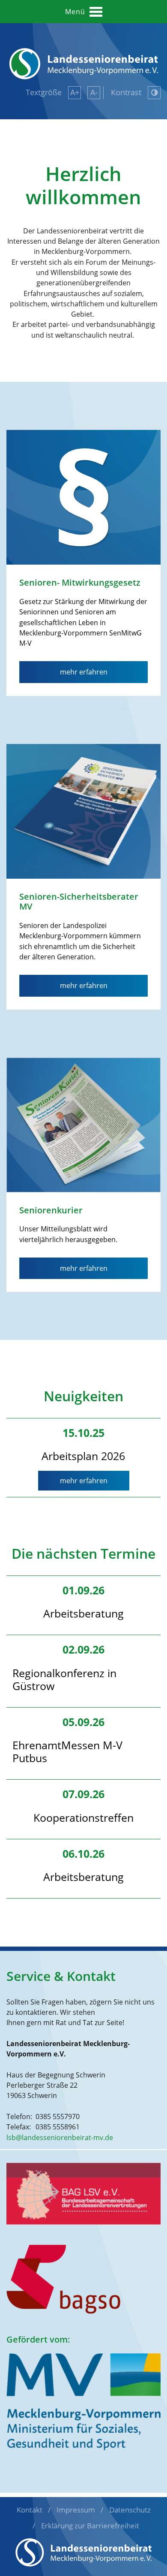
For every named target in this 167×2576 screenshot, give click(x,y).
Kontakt (30, 2510)
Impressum (76, 2510)
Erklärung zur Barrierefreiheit (90, 2526)
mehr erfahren (84, 1481)
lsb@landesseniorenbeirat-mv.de (60, 2138)
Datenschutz (130, 2510)
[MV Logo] (83, 2401)
